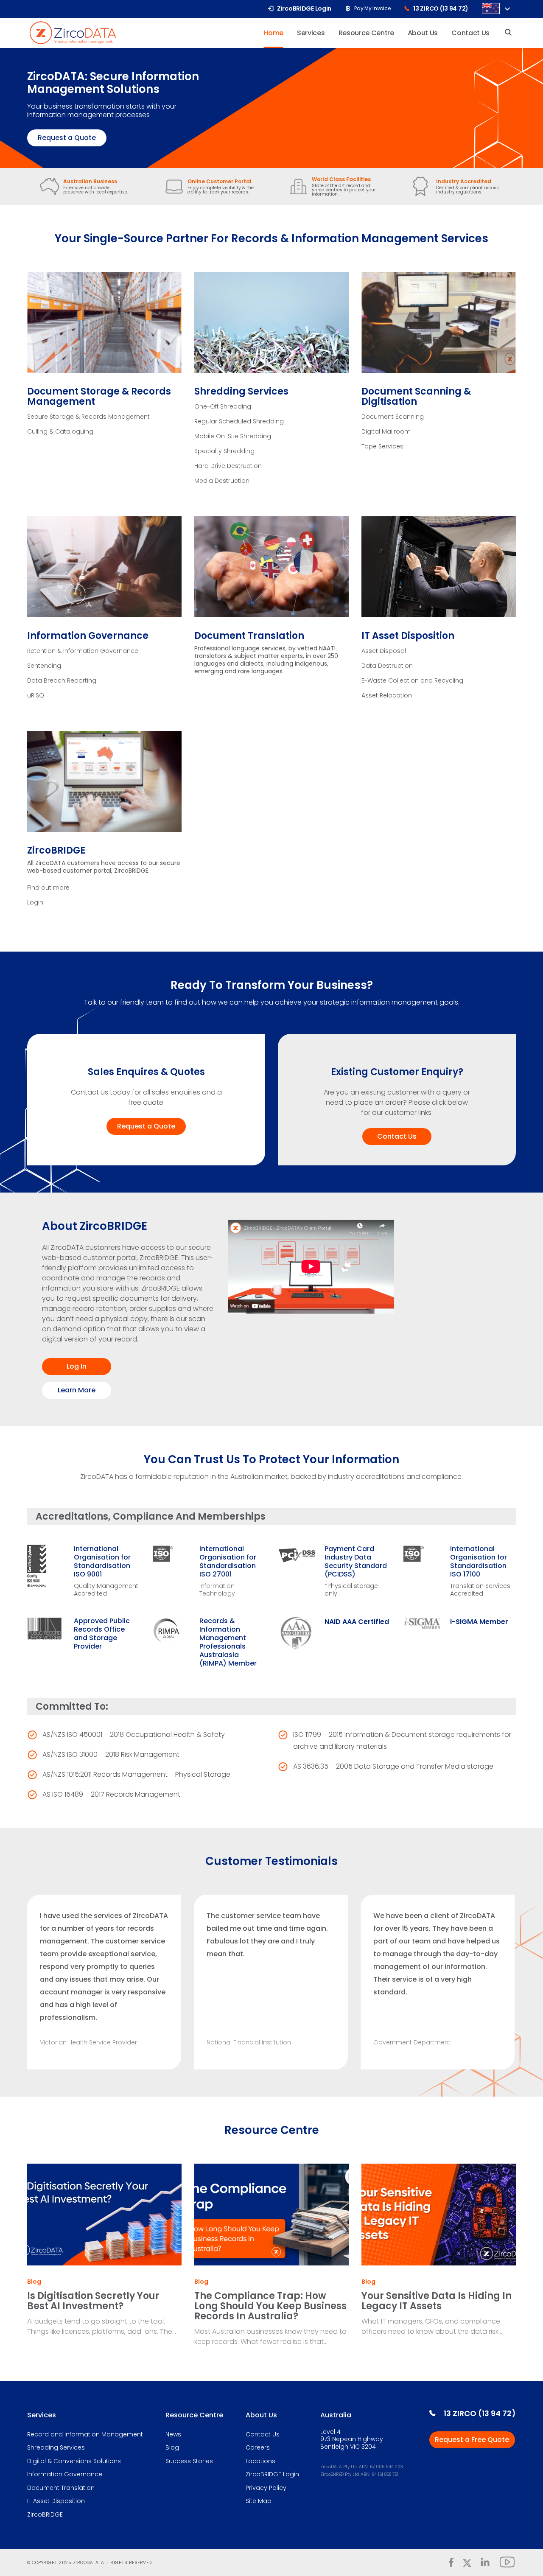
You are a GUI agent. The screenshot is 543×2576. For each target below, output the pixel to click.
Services (42, 2415)
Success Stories (189, 2461)
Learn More (77, 1390)
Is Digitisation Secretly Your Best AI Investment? (93, 2301)
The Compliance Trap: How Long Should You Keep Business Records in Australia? (270, 2306)
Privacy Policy (266, 2488)
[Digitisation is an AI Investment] (104, 2215)
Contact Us (397, 1136)
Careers (258, 2448)
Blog (34, 2282)
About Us (261, 2415)
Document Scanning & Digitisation (416, 396)
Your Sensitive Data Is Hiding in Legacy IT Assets (437, 2301)
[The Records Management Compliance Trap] (271, 2215)
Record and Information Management (85, 2435)
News (173, 2435)
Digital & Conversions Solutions (74, 2461)
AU (491, 8)
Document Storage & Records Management (99, 396)
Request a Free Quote (472, 2440)
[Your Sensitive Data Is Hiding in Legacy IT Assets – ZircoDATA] (439, 2215)
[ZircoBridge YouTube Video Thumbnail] (347, 1267)
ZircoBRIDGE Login (272, 2475)
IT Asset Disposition (408, 636)
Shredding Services (241, 391)
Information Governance (88, 636)
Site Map (259, 2501)
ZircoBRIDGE (56, 850)
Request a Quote (67, 138)
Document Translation (249, 636)
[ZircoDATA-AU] (73, 32)
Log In (77, 1366)
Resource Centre (194, 2415)
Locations (260, 2461)
